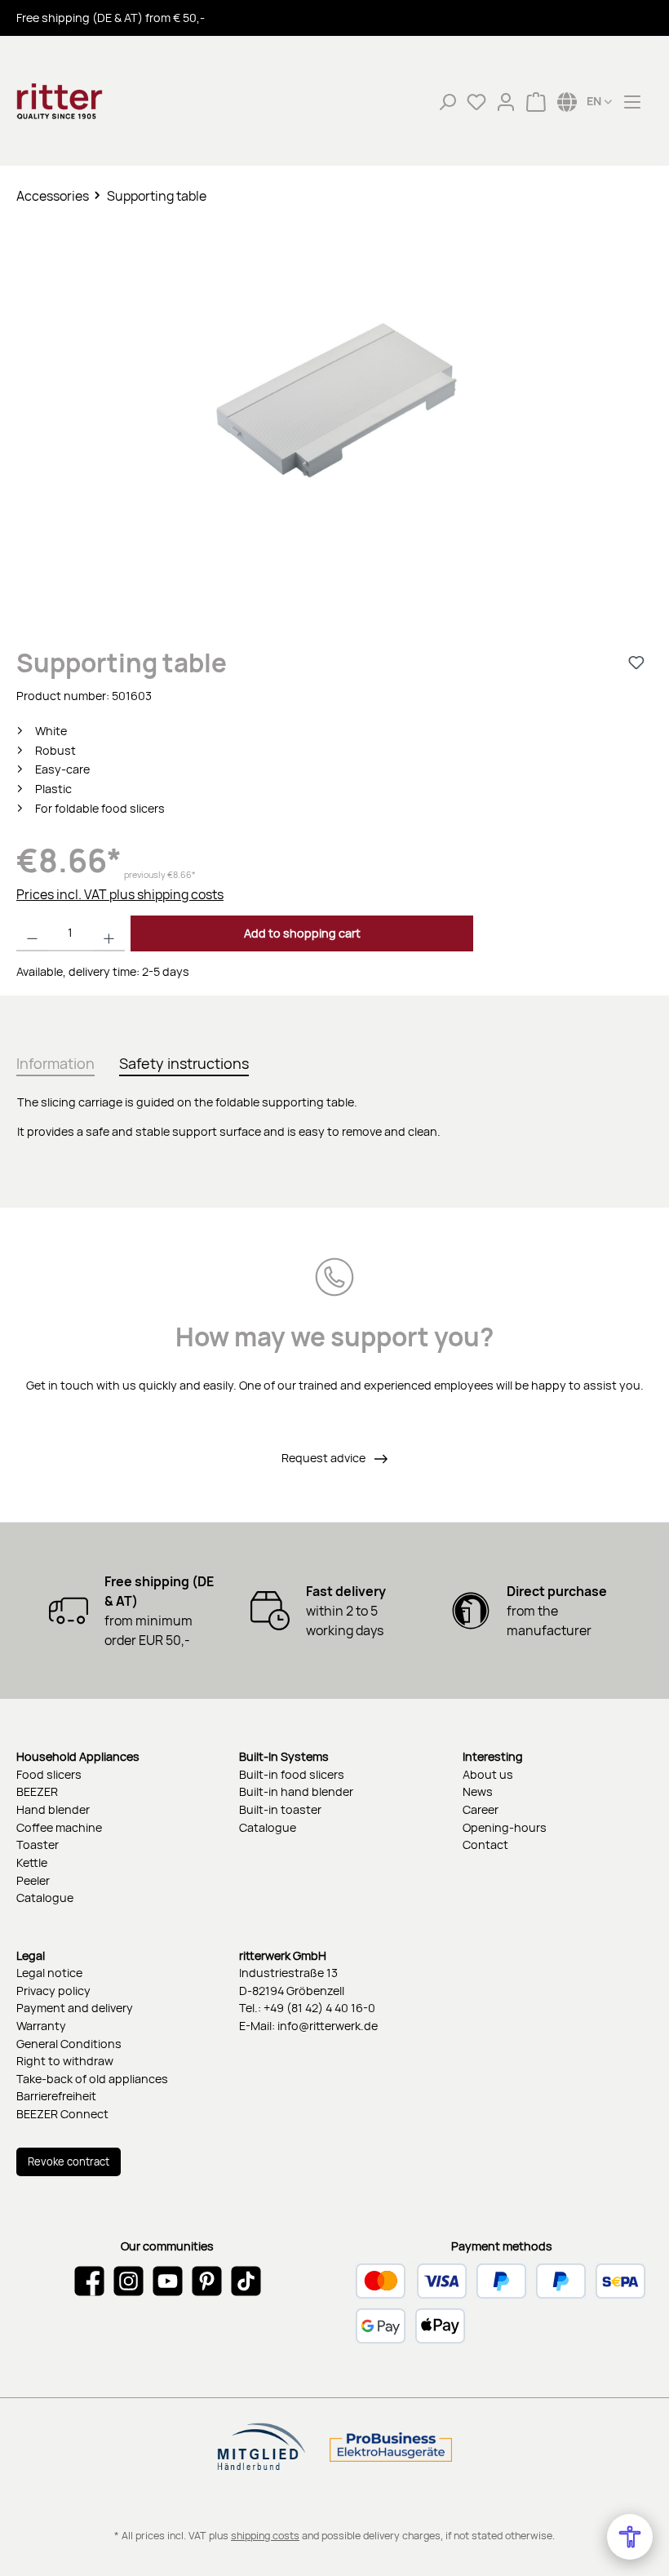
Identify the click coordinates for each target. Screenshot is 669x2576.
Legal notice (49, 1973)
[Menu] (632, 101)
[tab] (55, 1060)
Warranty (41, 2026)
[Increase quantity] (109, 933)
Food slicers (49, 1774)
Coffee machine (59, 1827)
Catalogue (45, 1898)
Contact (485, 1844)
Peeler (33, 1880)
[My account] (506, 101)
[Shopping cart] (536, 101)
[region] (334, 414)
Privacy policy (53, 1991)
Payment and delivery (75, 2008)
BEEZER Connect (62, 2114)
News (478, 1791)
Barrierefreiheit (56, 2096)
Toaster (38, 1844)
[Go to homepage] (98, 101)
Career (481, 1809)
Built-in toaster (280, 1809)
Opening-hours (505, 1827)
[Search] (447, 101)
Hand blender (53, 1809)
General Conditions (69, 2044)
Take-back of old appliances (92, 2079)
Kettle (32, 1862)
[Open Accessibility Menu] (630, 2537)
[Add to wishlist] (636, 663)
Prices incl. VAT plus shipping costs (120, 894)
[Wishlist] (476, 101)
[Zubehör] (334, 398)
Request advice (325, 1458)
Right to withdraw (65, 2061)
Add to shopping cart (302, 933)
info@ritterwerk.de (328, 2026)
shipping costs (265, 2536)
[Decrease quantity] (32, 933)
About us (488, 1774)
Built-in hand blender (296, 1791)
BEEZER (37, 1791)
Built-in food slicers (292, 1774)
